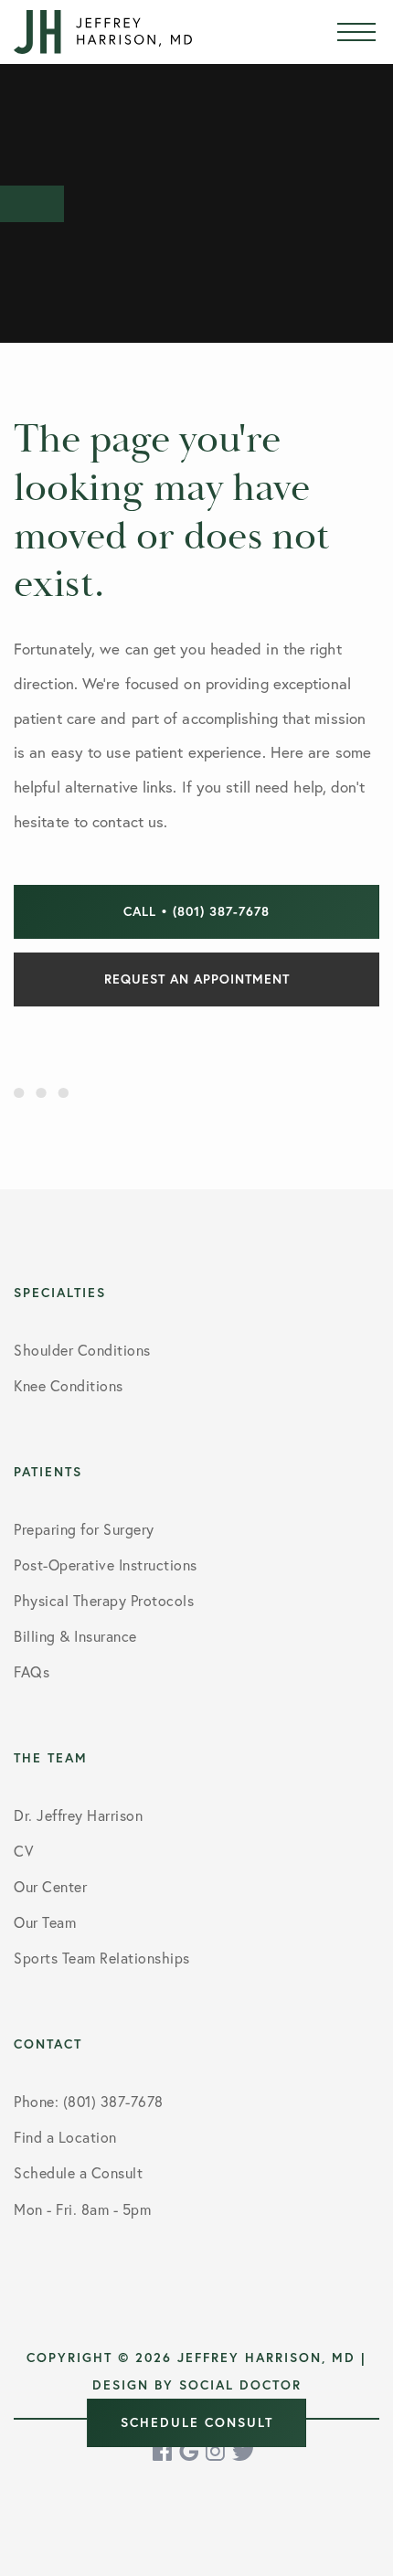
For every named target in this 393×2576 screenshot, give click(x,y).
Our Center (50, 1886)
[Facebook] (164, 2451)
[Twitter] (244, 2451)
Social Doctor (240, 2385)
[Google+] (190, 2451)
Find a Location (65, 2137)
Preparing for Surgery (84, 1529)
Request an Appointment (197, 979)
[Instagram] (217, 2451)
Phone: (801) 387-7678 (89, 2101)
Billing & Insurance (75, 1636)
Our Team (45, 1922)
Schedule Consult (197, 2422)
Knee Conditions (69, 1385)
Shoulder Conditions (82, 1350)
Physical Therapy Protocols (104, 1600)
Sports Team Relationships (102, 1958)
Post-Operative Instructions (106, 1565)
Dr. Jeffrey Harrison (78, 1815)
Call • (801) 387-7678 (196, 911)
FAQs (32, 1671)
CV (23, 1851)
